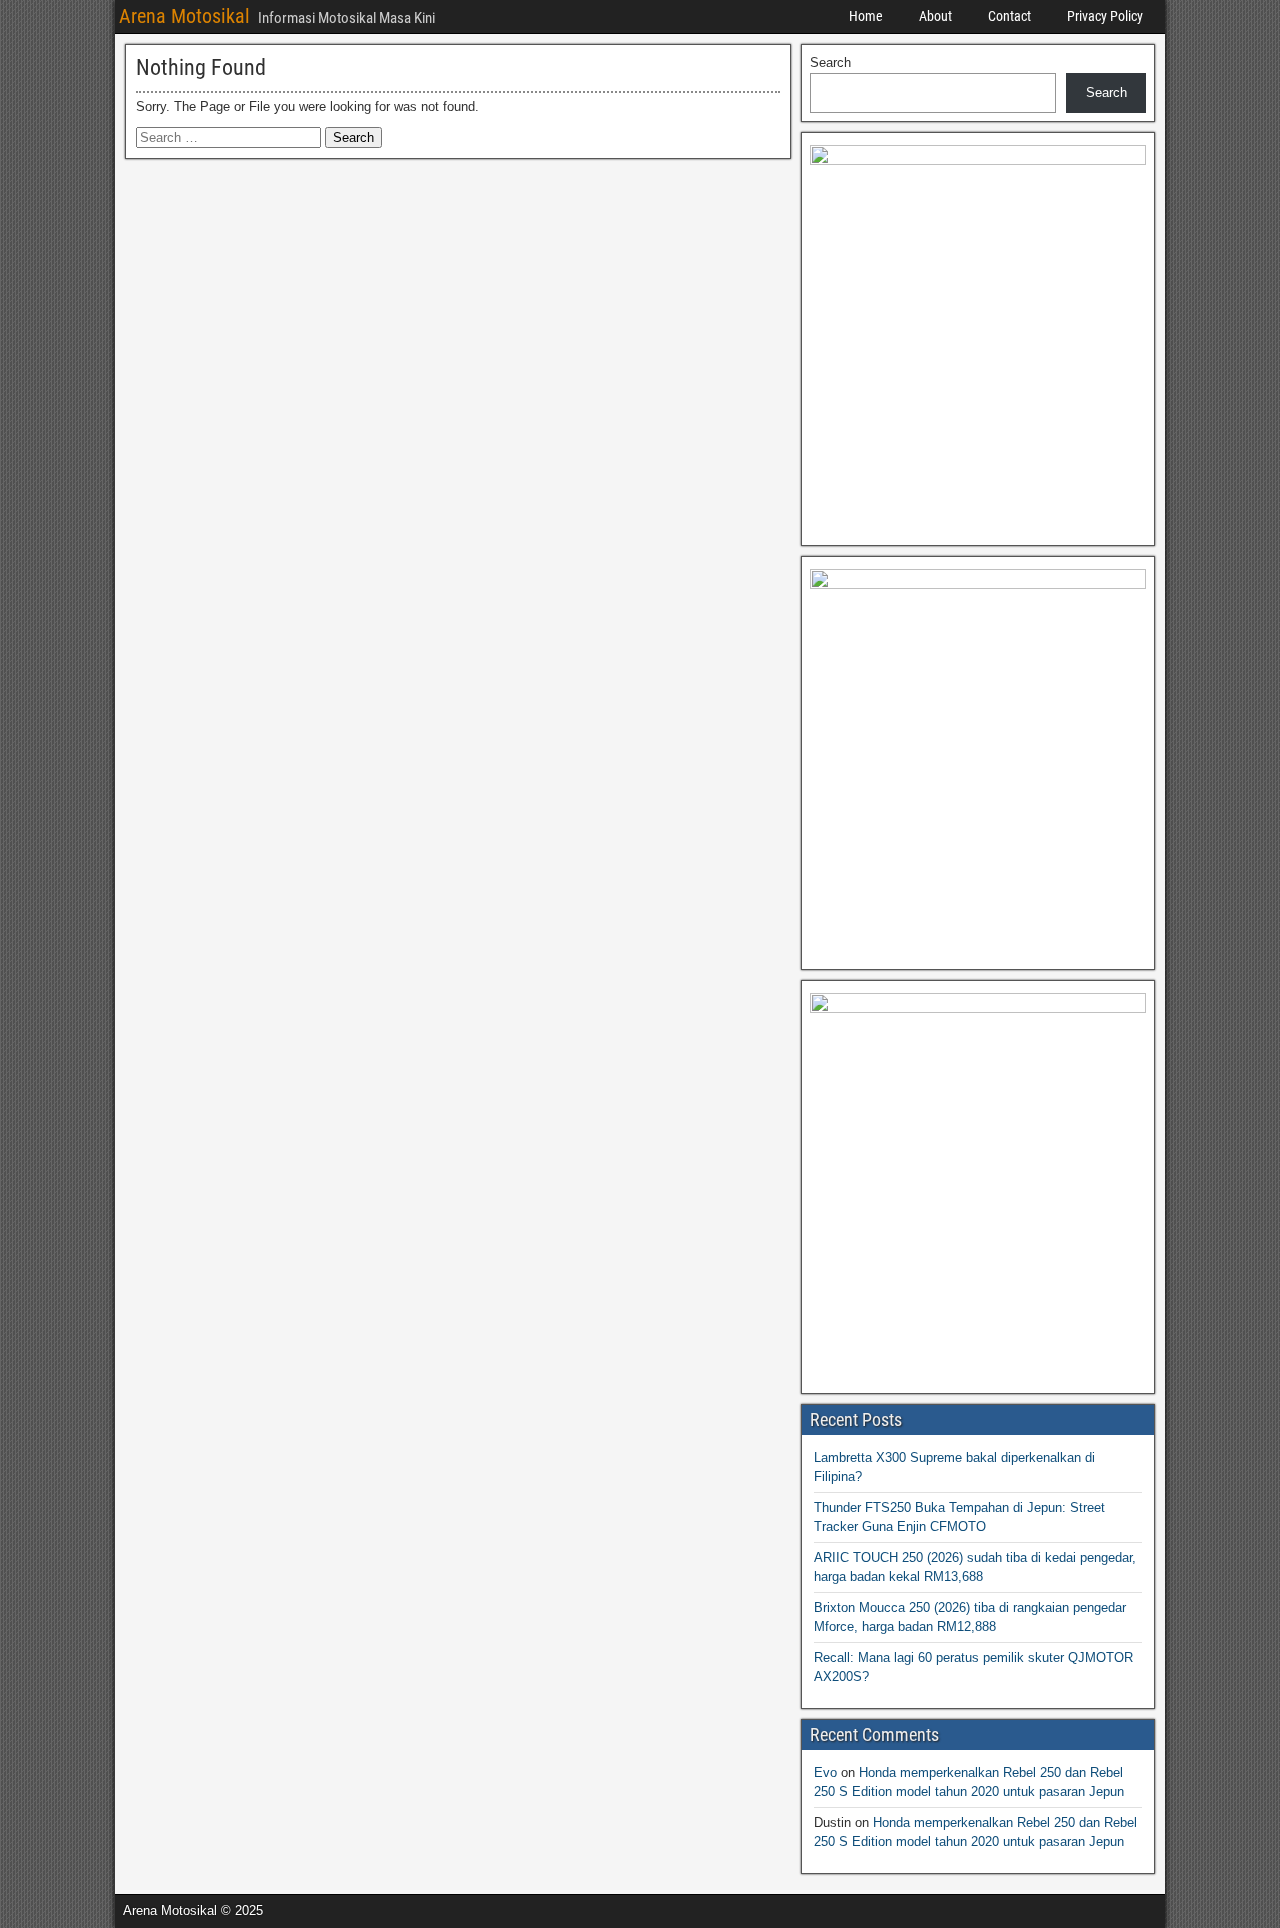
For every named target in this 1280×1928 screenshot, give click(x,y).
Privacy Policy (1105, 16)
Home (866, 16)
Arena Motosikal (184, 16)
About (935, 16)
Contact (1009, 16)
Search (830, 62)
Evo (825, 1772)
